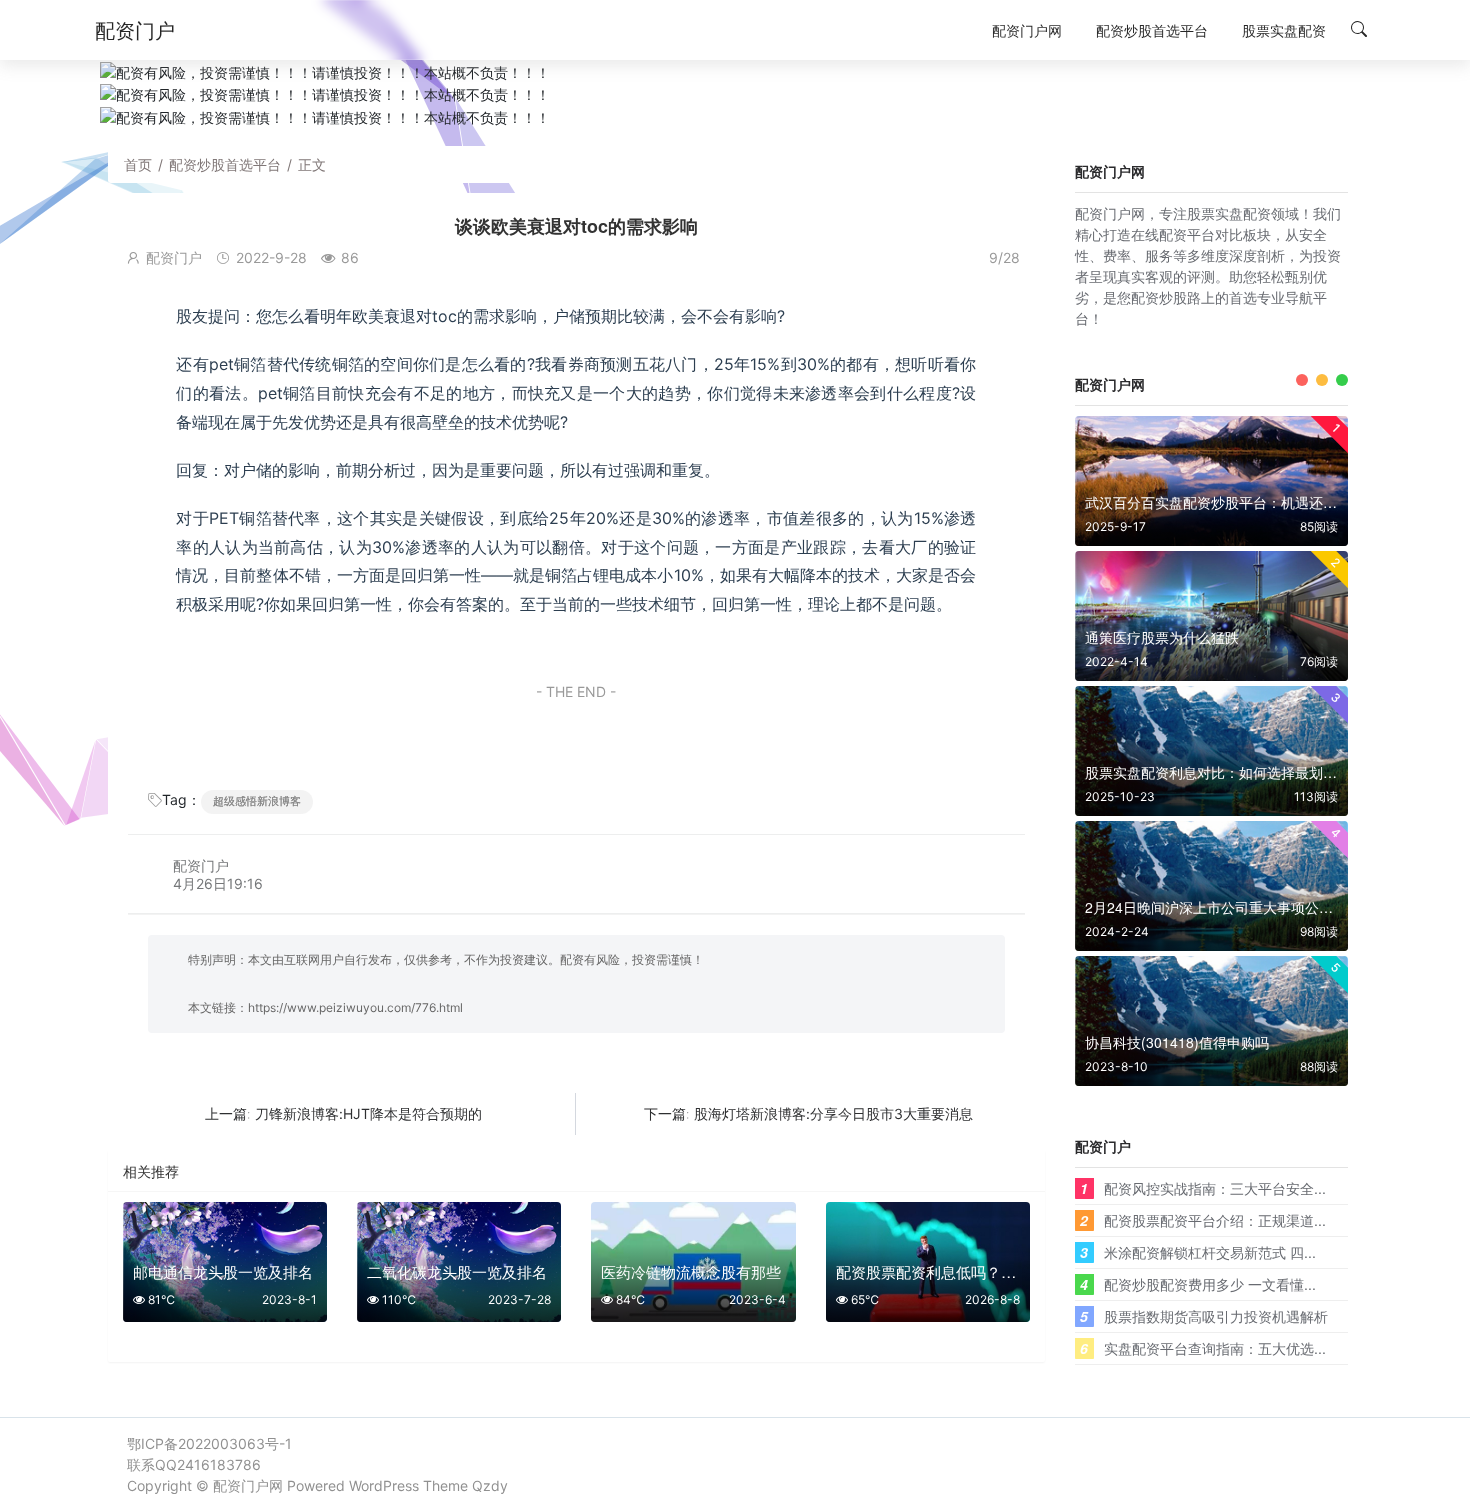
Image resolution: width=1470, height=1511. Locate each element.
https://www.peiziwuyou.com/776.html (355, 1007)
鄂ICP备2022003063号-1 (209, 1443)
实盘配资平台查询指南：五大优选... (1215, 1348)
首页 (138, 164)
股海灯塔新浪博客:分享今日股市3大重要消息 (833, 1113)
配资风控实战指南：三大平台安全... (1215, 1188)
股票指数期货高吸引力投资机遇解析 (1216, 1316)
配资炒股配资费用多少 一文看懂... (1210, 1284)
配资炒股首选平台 (225, 164)
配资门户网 (248, 1485)
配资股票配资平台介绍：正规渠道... (1215, 1220)
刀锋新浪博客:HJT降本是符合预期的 (368, 1113)
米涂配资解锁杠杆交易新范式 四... (1210, 1252)
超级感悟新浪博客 (257, 801)
